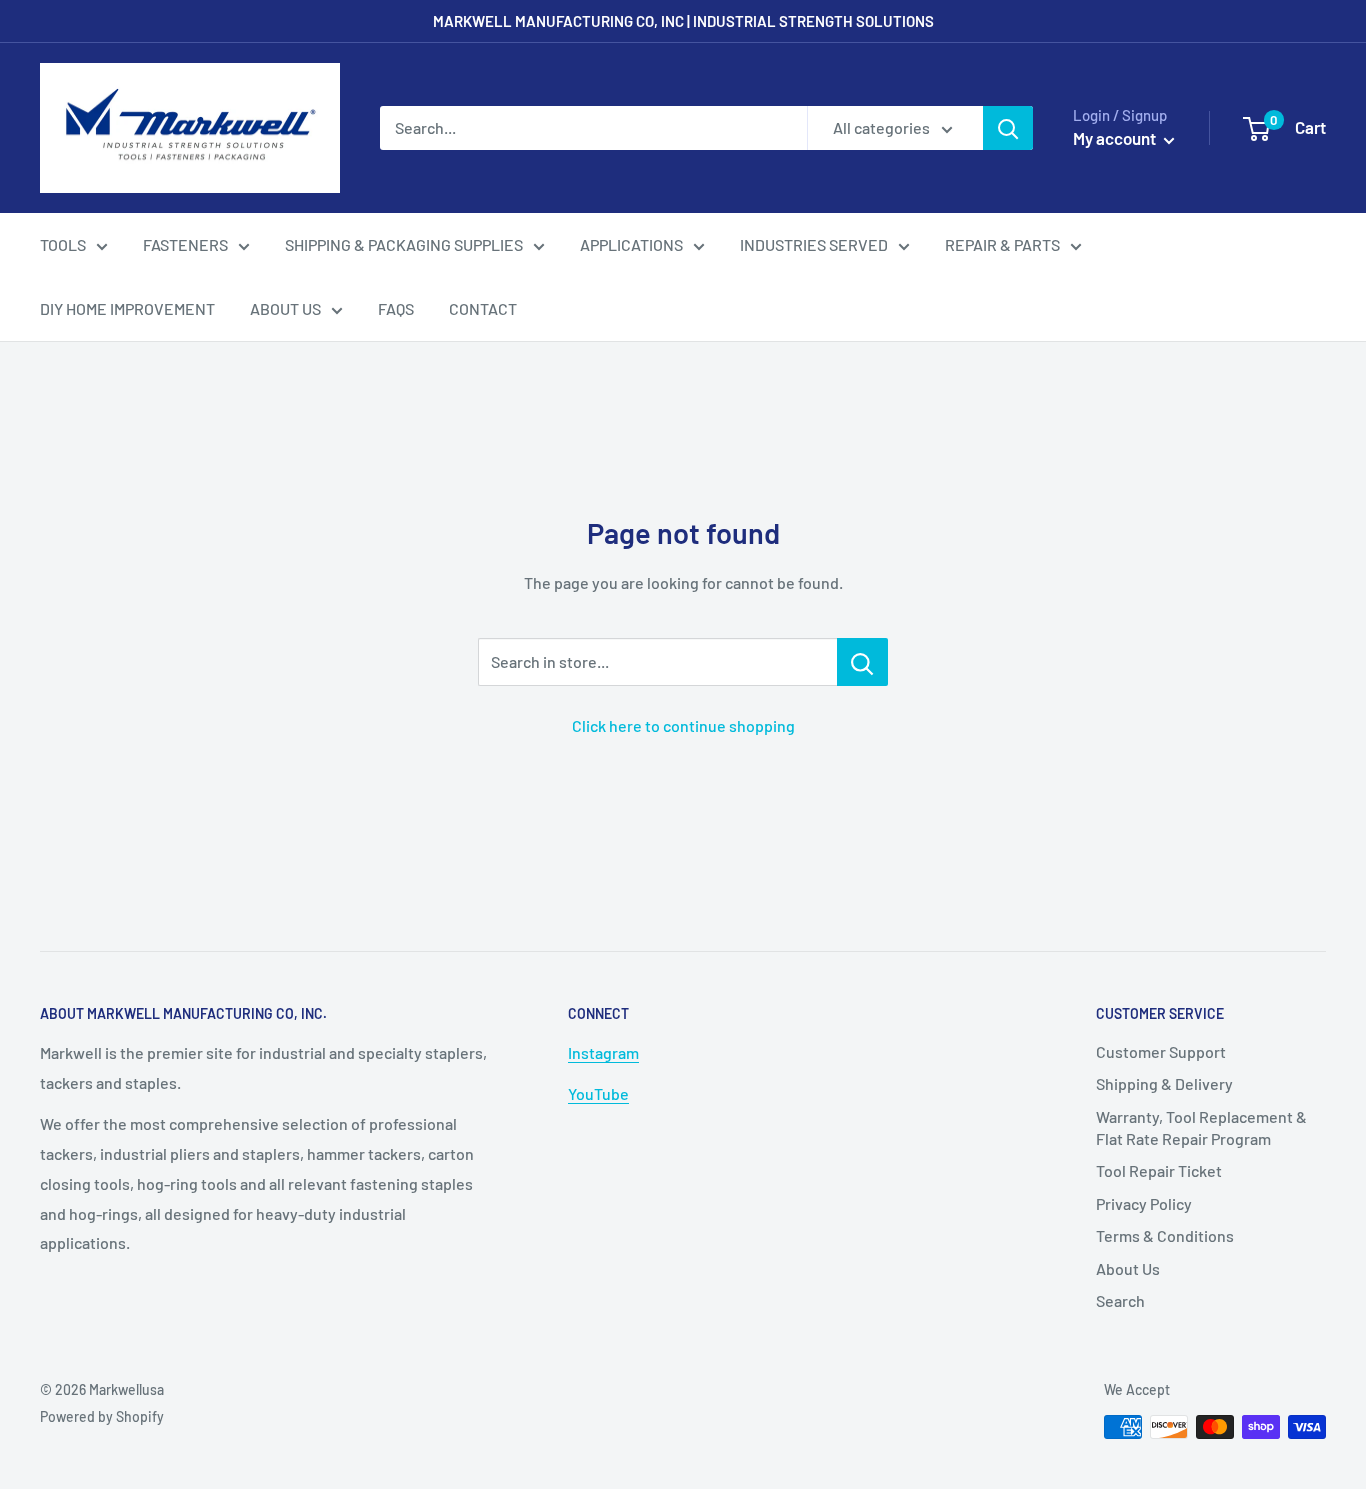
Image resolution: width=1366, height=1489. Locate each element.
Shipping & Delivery (1164, 1083)
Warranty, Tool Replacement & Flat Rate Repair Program (1201, 1127)
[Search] (1008, 128)
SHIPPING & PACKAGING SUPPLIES (404, 244)
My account (1116, 138)
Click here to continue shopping (683, 725)
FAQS (396, 308)
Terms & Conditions (1165, 1235)
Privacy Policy (1144, 1203)
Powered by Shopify (102, 1416)
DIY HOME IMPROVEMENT (127, 308)
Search (1120, 1300)
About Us (1128, 1268)
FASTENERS (185, 244)
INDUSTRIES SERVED (814, 244)
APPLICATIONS (631, 244)
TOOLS (63, 244)
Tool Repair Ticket (1159, 1170)
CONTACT (483, 308)
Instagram (603, 1052)
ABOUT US (285, 308)
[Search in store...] (862, 662)
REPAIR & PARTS (1002, 244)
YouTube (598, 1093)
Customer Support (1161, 1051)
